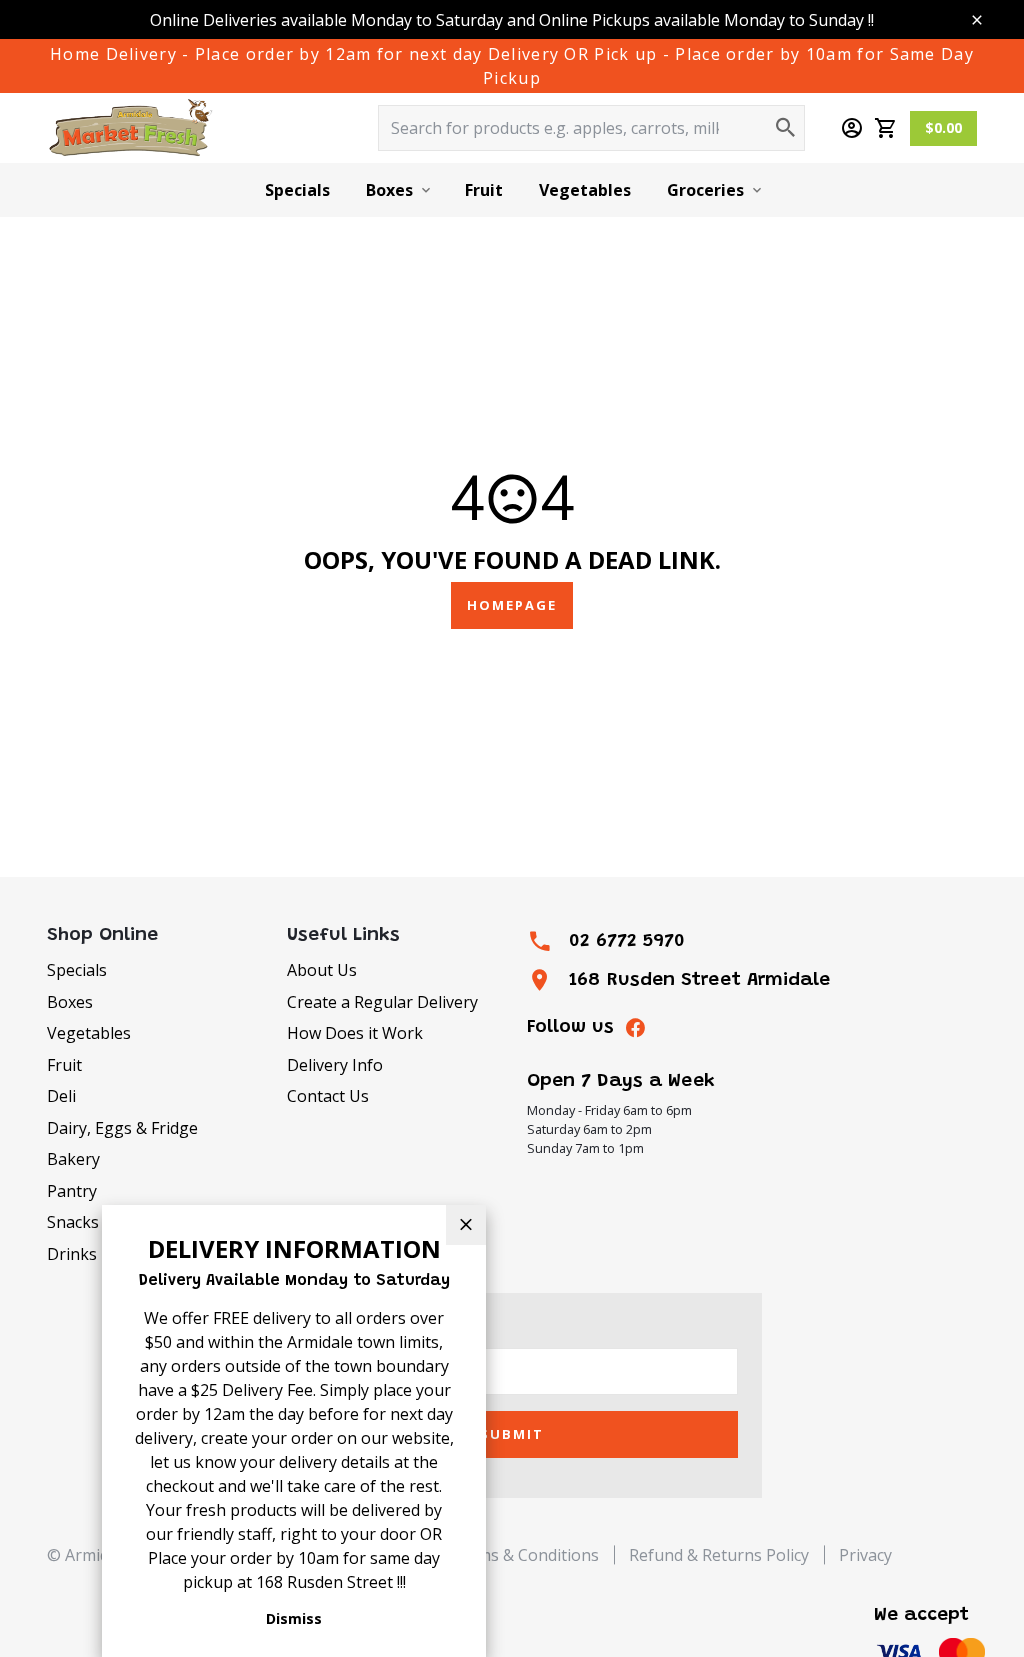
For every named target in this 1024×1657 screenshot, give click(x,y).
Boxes (389, 190)
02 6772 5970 (627, 941)
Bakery (73, 1159)
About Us (322, 970)
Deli (61, 1096)
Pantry (72, 1191)
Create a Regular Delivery (382, 1002)
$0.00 (943, 127)
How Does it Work (355, 1033)
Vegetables (585, 190)
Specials (297, 190)
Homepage (511, 605)
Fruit (484, 190)
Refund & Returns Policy (719, 1555)
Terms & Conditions (524, 1555)
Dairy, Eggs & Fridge (122, 1128)
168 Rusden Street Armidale (699, 980)
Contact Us (328, 1096)
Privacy (865, 1555)
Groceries (705, 190)
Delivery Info (335, 1065)
